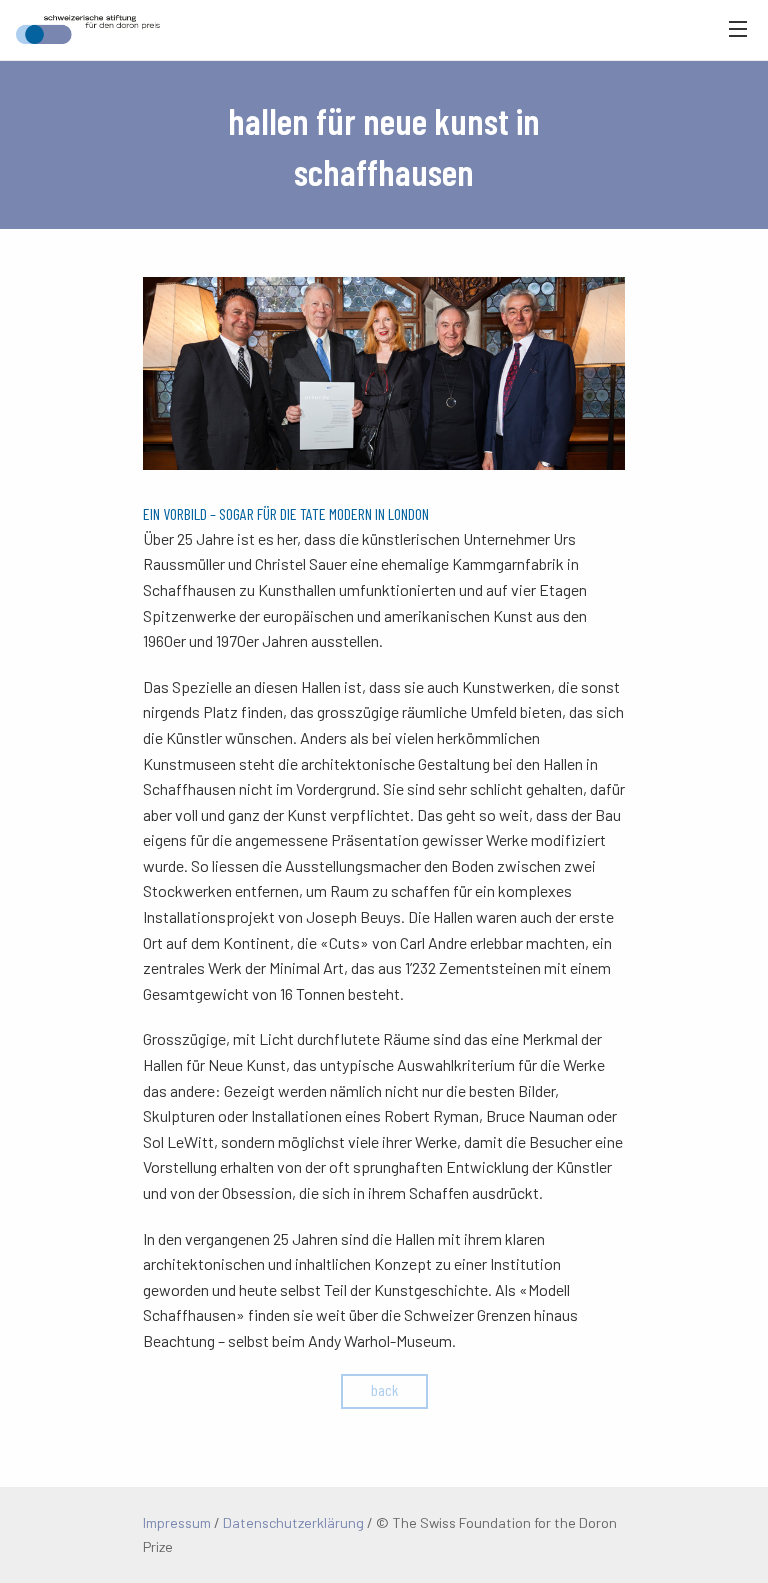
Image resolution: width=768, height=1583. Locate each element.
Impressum (177, 1522)
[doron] (80, 29)
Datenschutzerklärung (293, 1522)
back (384, 1389)
